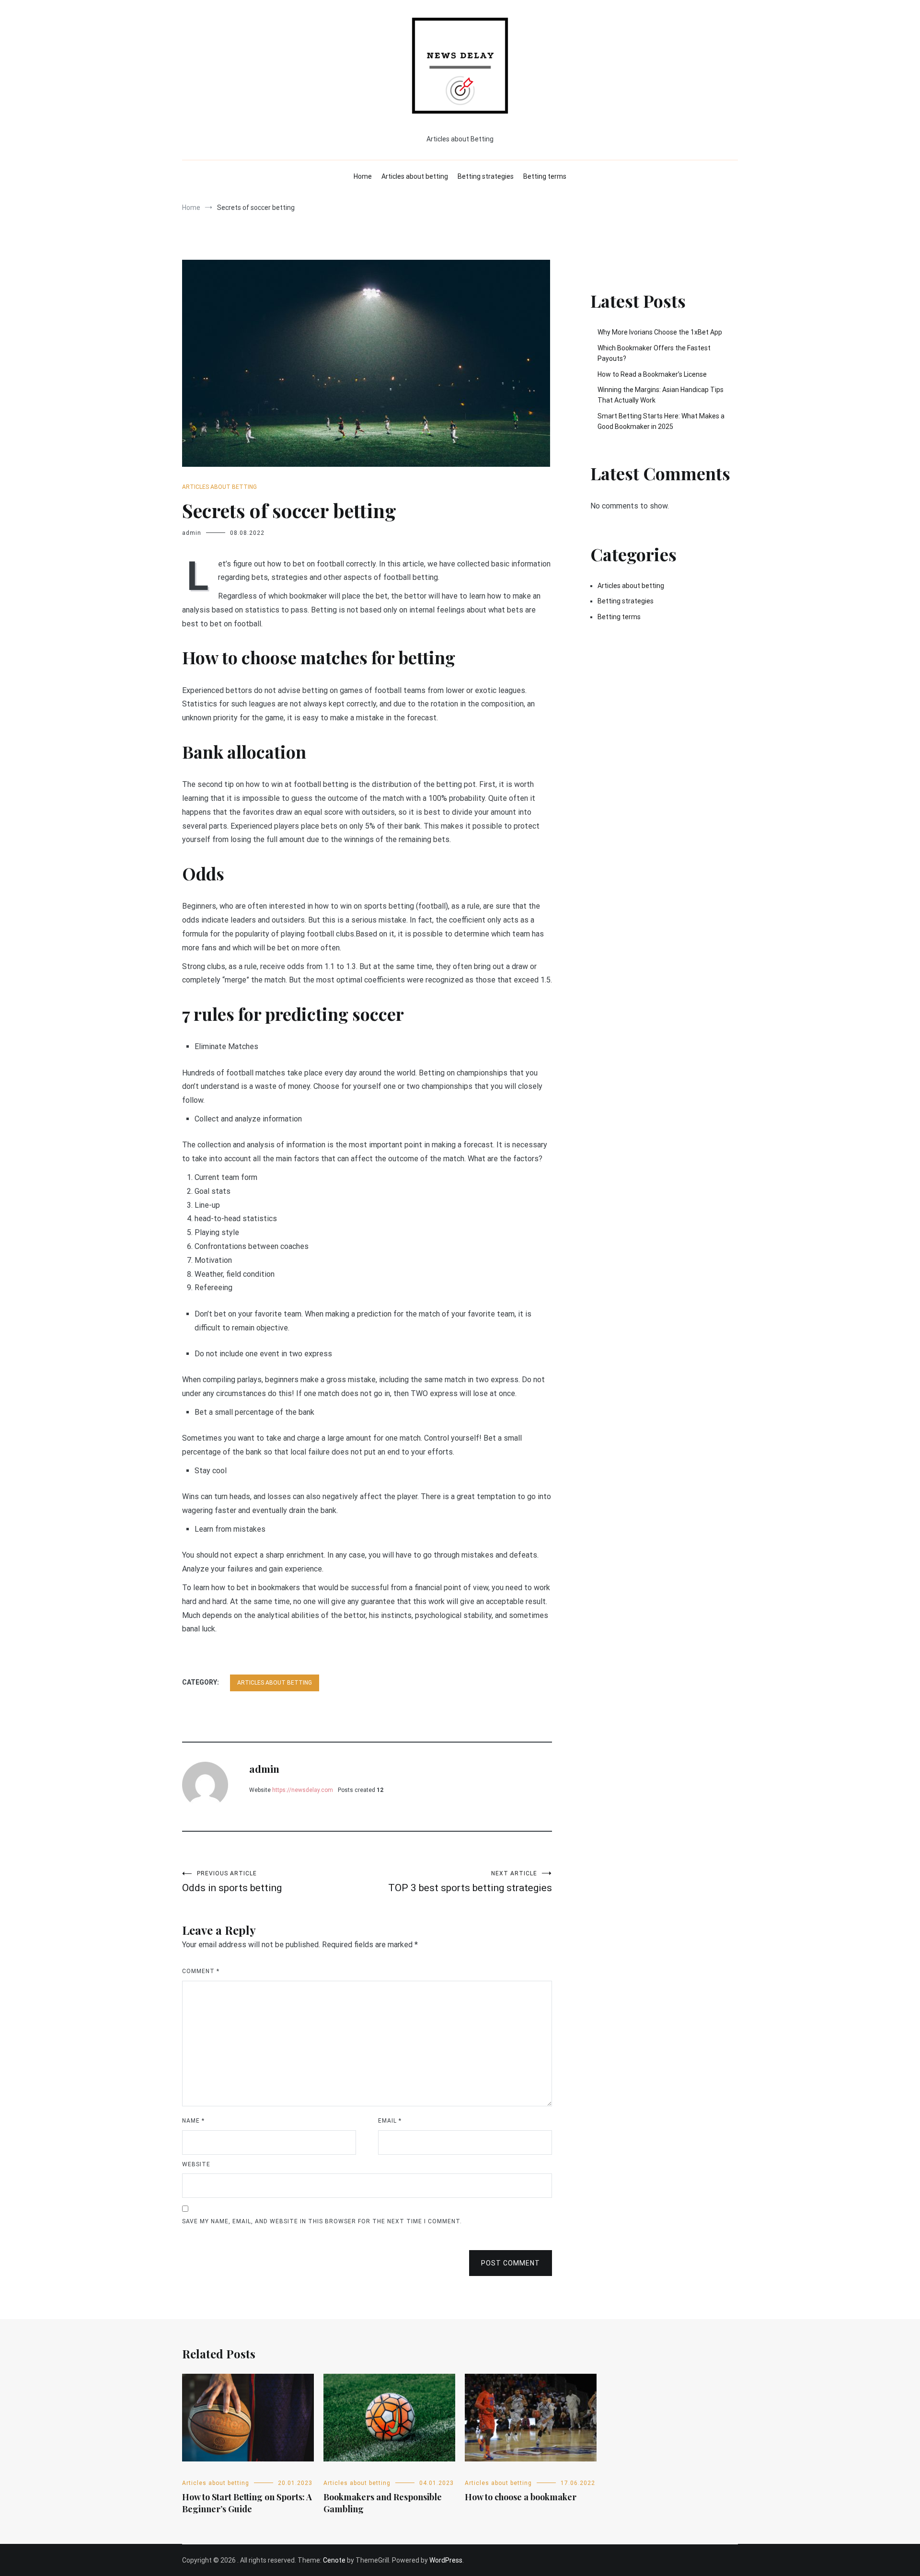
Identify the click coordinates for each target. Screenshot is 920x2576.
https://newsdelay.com (303, 1790)
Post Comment (511, 2263)
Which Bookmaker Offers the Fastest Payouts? (654, 353)
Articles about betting (415, 176)
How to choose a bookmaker (521, 2497)
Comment (201, 1971)
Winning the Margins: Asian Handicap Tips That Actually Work (661, 395)
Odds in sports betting (232, 1882)
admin (192, 533)
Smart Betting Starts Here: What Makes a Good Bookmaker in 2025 (661, 421)
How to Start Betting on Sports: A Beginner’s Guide (247, 2503)
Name (193, 2121)
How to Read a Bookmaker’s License (652, 374)
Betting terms (545, 176)
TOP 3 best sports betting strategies (470, 1882)
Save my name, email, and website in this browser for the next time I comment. (322, 2221)
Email (390, 2121)
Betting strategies (486, 176)
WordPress (446, 2560)
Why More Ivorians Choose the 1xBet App (660, 332)
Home (363, 176)
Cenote (334, 2560)
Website (196, 2164)
